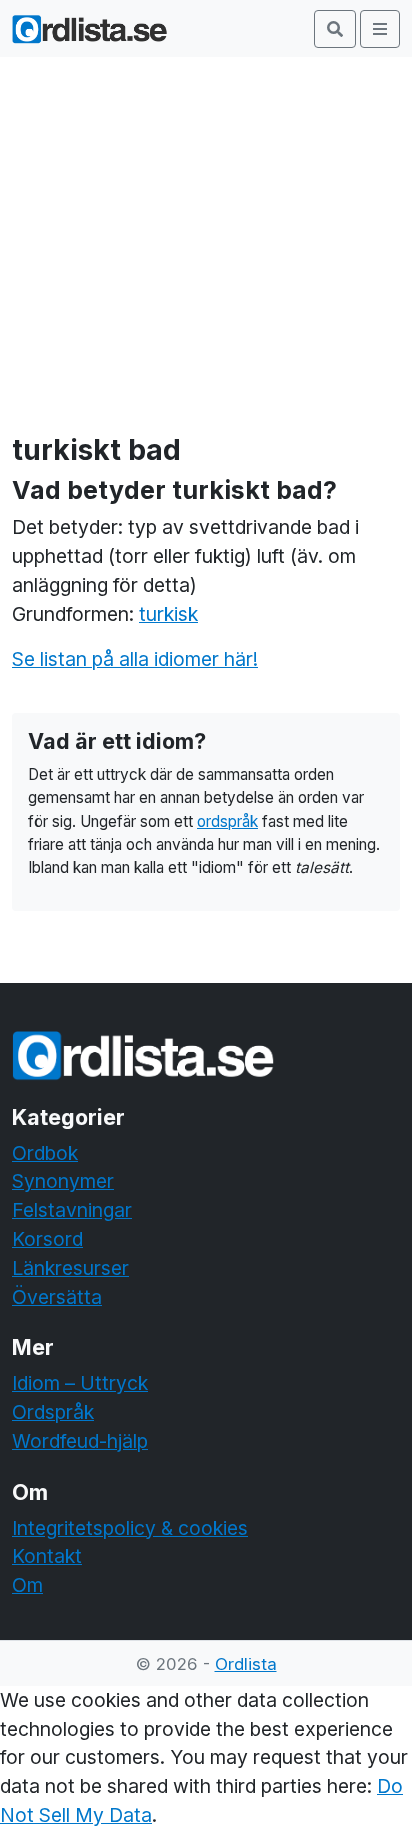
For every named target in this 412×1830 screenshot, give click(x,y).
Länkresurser (70, 1268)
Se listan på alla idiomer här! (135, 659)
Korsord (47, 1239)
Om (27, 1585)
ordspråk (227, 821)
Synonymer (63, 1181)
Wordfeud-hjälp (80, 1441)
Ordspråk (53, 1412)
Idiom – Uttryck (80, 1383)
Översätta (57, 1297)
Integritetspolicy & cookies (130, 1528)
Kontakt (47, 1556)
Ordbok (45, 1153)
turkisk (168, 614)
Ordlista (246, 1664)
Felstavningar (72, 1210)
